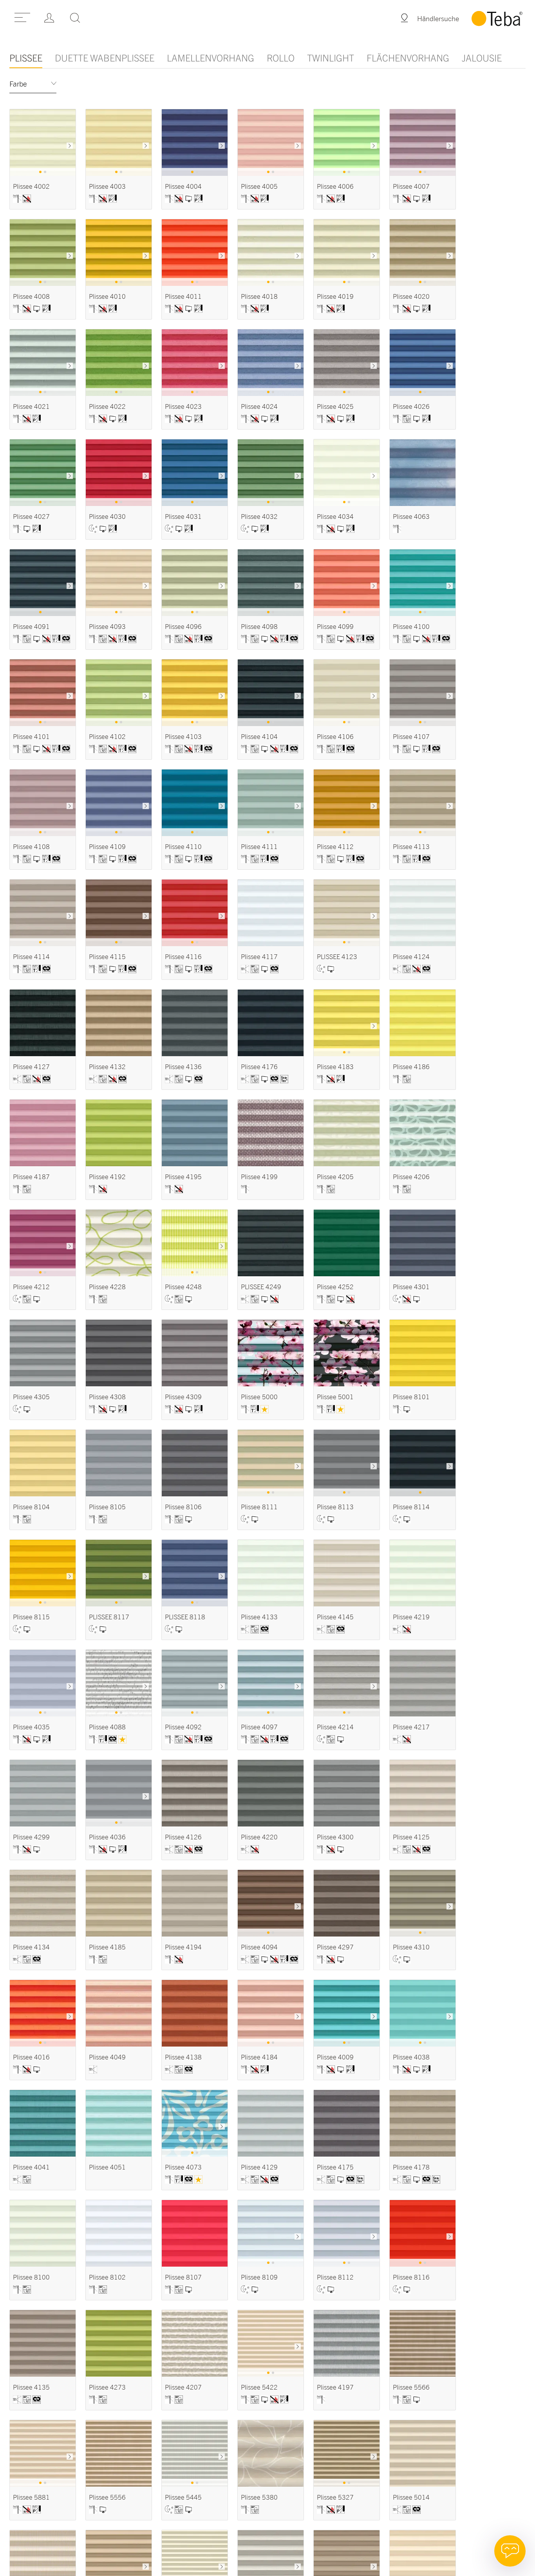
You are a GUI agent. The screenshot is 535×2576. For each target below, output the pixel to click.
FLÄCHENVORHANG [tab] (408, 58)
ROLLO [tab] (281, 58)
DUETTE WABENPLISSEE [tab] (105, 58)
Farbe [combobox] (18, 84)
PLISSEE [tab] (26, 58)
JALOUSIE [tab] (482, 58)
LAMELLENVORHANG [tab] (211, 58)
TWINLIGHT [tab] (331, 58)
